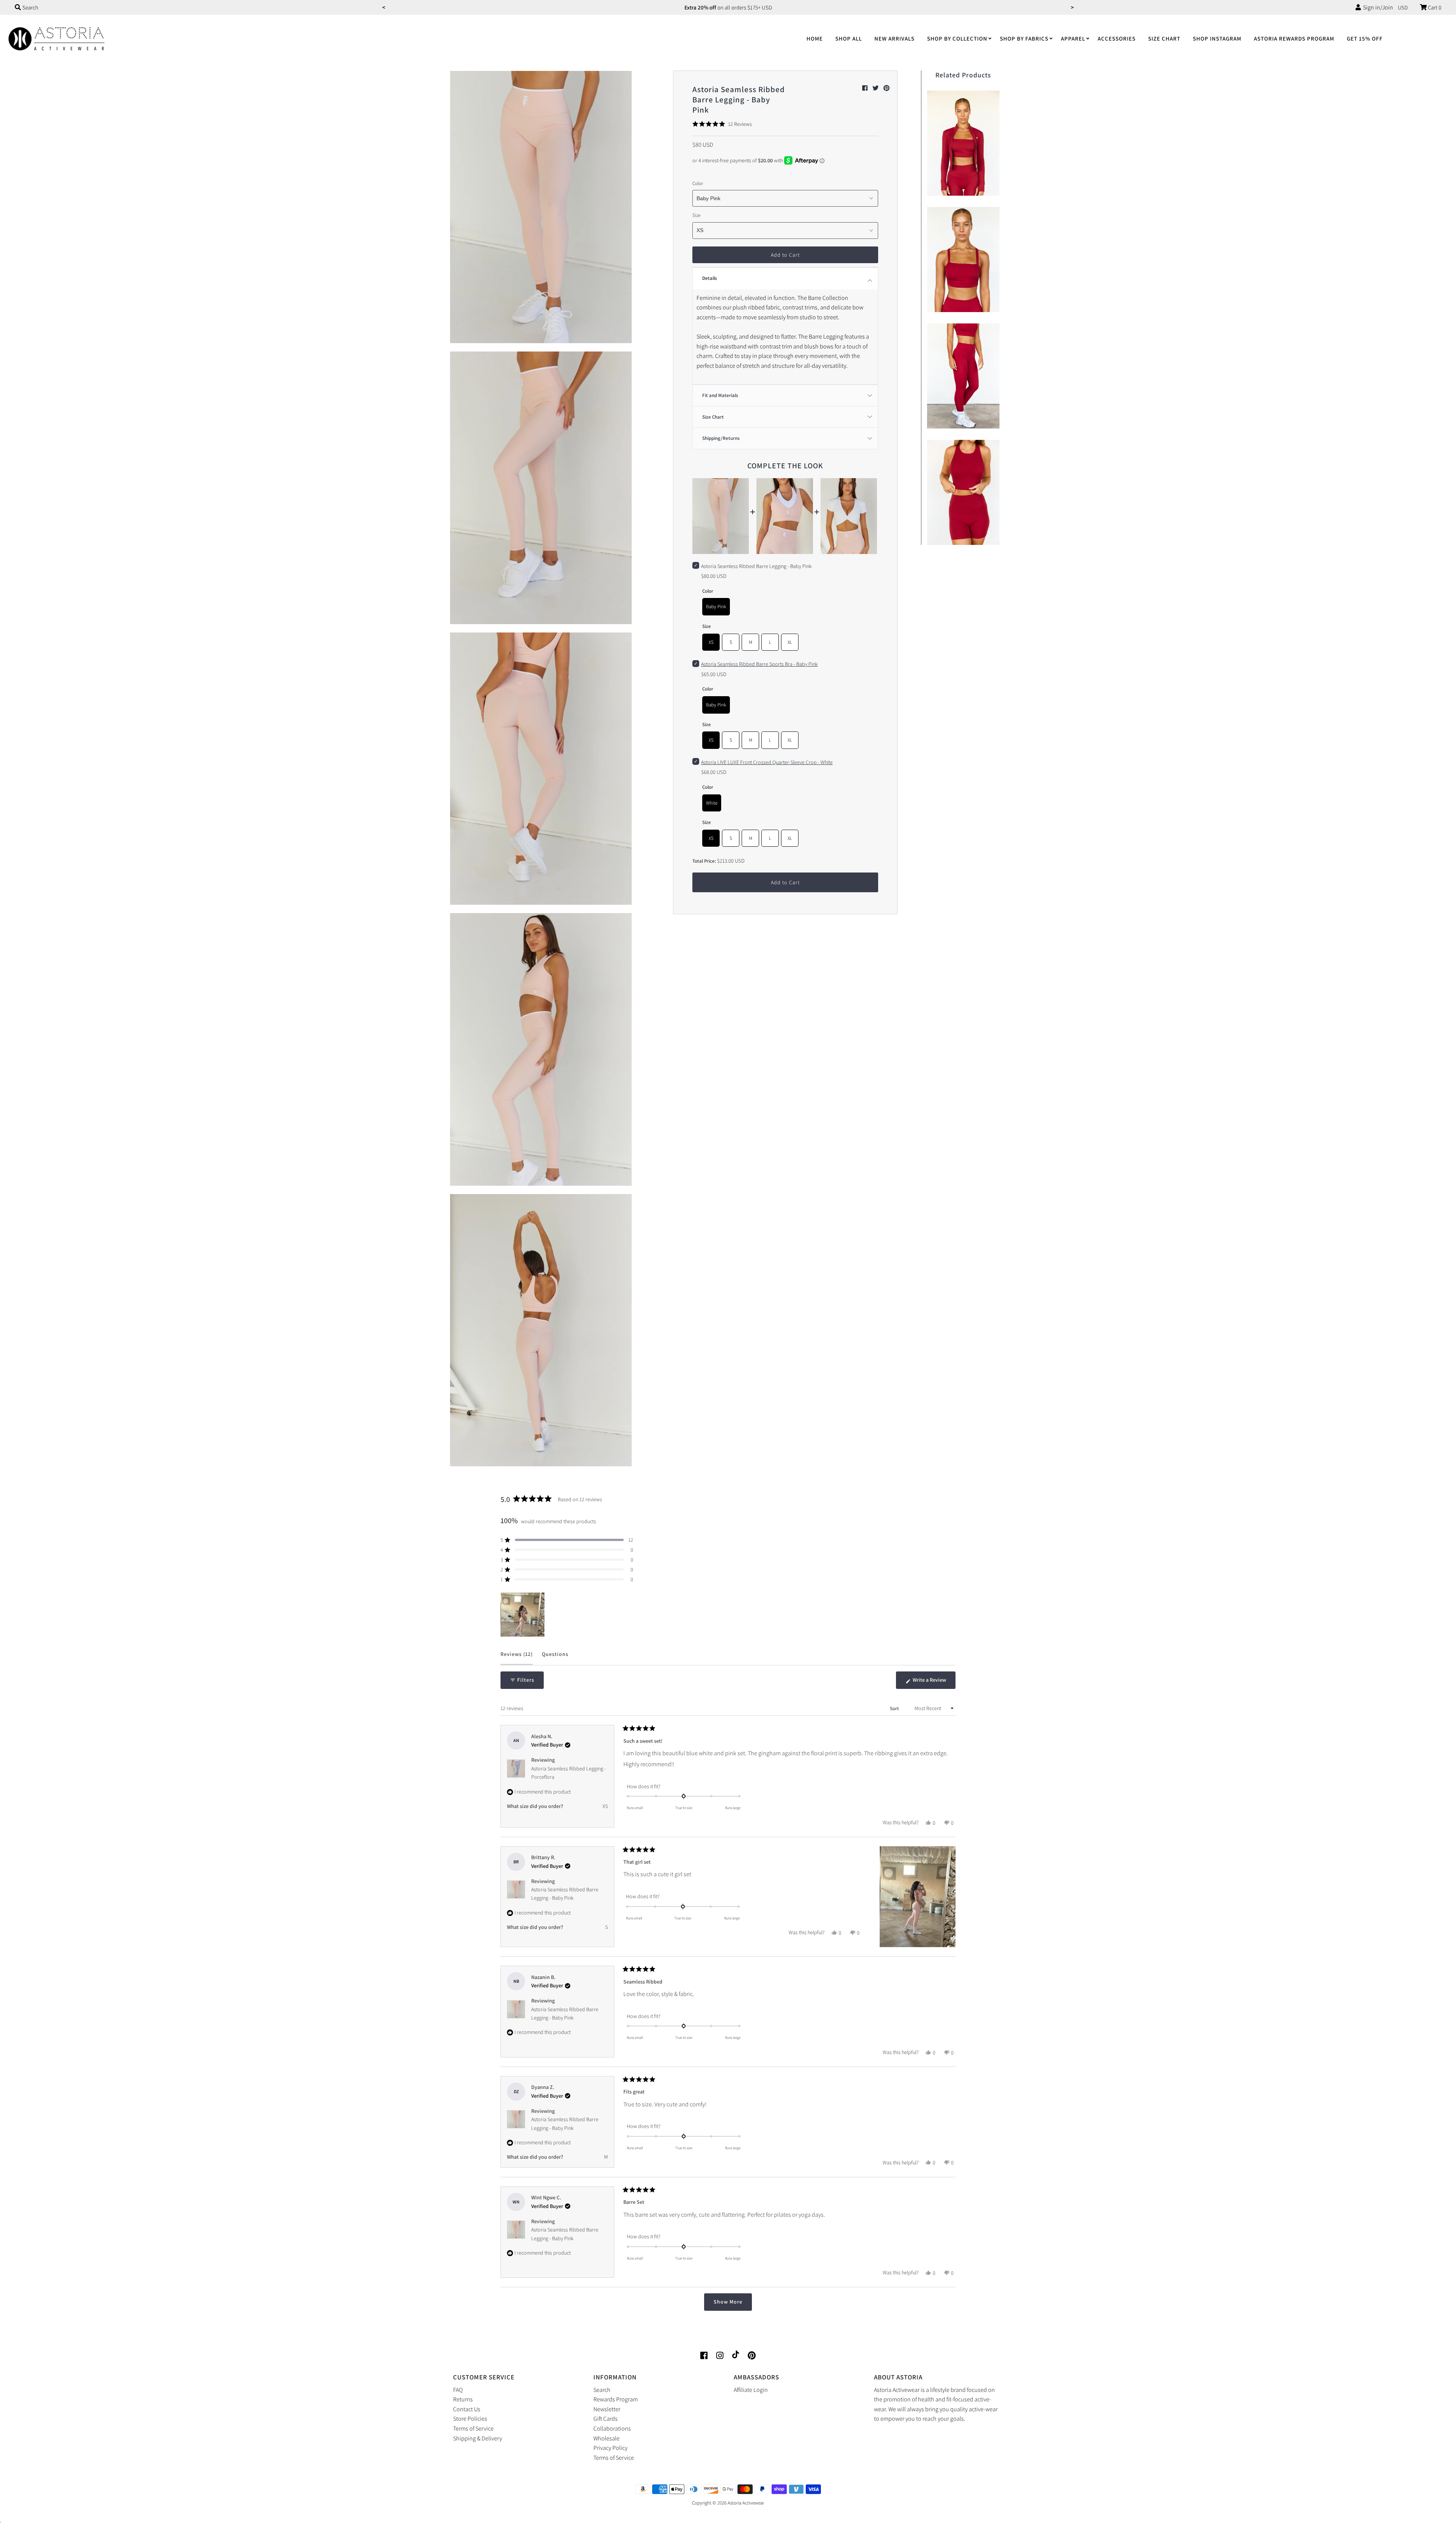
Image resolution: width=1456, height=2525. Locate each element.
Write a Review (934, 1682)
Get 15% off (1365, 38)
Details (710, 278)
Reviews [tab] (517, 1658)
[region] (523, 1615)
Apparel (1073, 38)
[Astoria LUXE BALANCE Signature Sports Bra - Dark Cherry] (963, 258)
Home (815, 38)
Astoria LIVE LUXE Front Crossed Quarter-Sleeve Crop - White (767, 762)
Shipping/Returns (721, 438)
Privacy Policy (610, 2448)
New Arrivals (894, 38)
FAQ (458, 2390)
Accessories (1117, 38)
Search (602, 2390)
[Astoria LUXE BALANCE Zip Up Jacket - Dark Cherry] (963, 141)
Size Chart (1164, 38)
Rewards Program (616, 2399)
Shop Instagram (1217, 38)
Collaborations (612, 2428)
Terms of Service (473, 2428)
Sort (895, 1708)
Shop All (849, 38)
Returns (463, 2399)
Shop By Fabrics (1024, 38)
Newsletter (607, 2409)
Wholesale (606, 2438)
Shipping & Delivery (478, 2438)
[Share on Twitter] (876, 88)
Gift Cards (606, 2419)
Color (698, 183)
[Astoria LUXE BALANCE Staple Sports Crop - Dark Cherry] (963, 490)
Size (696, 215)
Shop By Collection (957, 38)
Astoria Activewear (746, 2503)
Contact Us (467, 2409)
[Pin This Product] (886, 88)
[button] (722, 124)
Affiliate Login (751, 2390)
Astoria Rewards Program (1294, 38)
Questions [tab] (555, 1658)
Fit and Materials (720, 395)
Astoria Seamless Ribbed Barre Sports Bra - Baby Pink (759, 664)
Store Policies (470, 2419)
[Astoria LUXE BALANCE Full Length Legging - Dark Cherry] (963, 374)
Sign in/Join (1377, 7)
